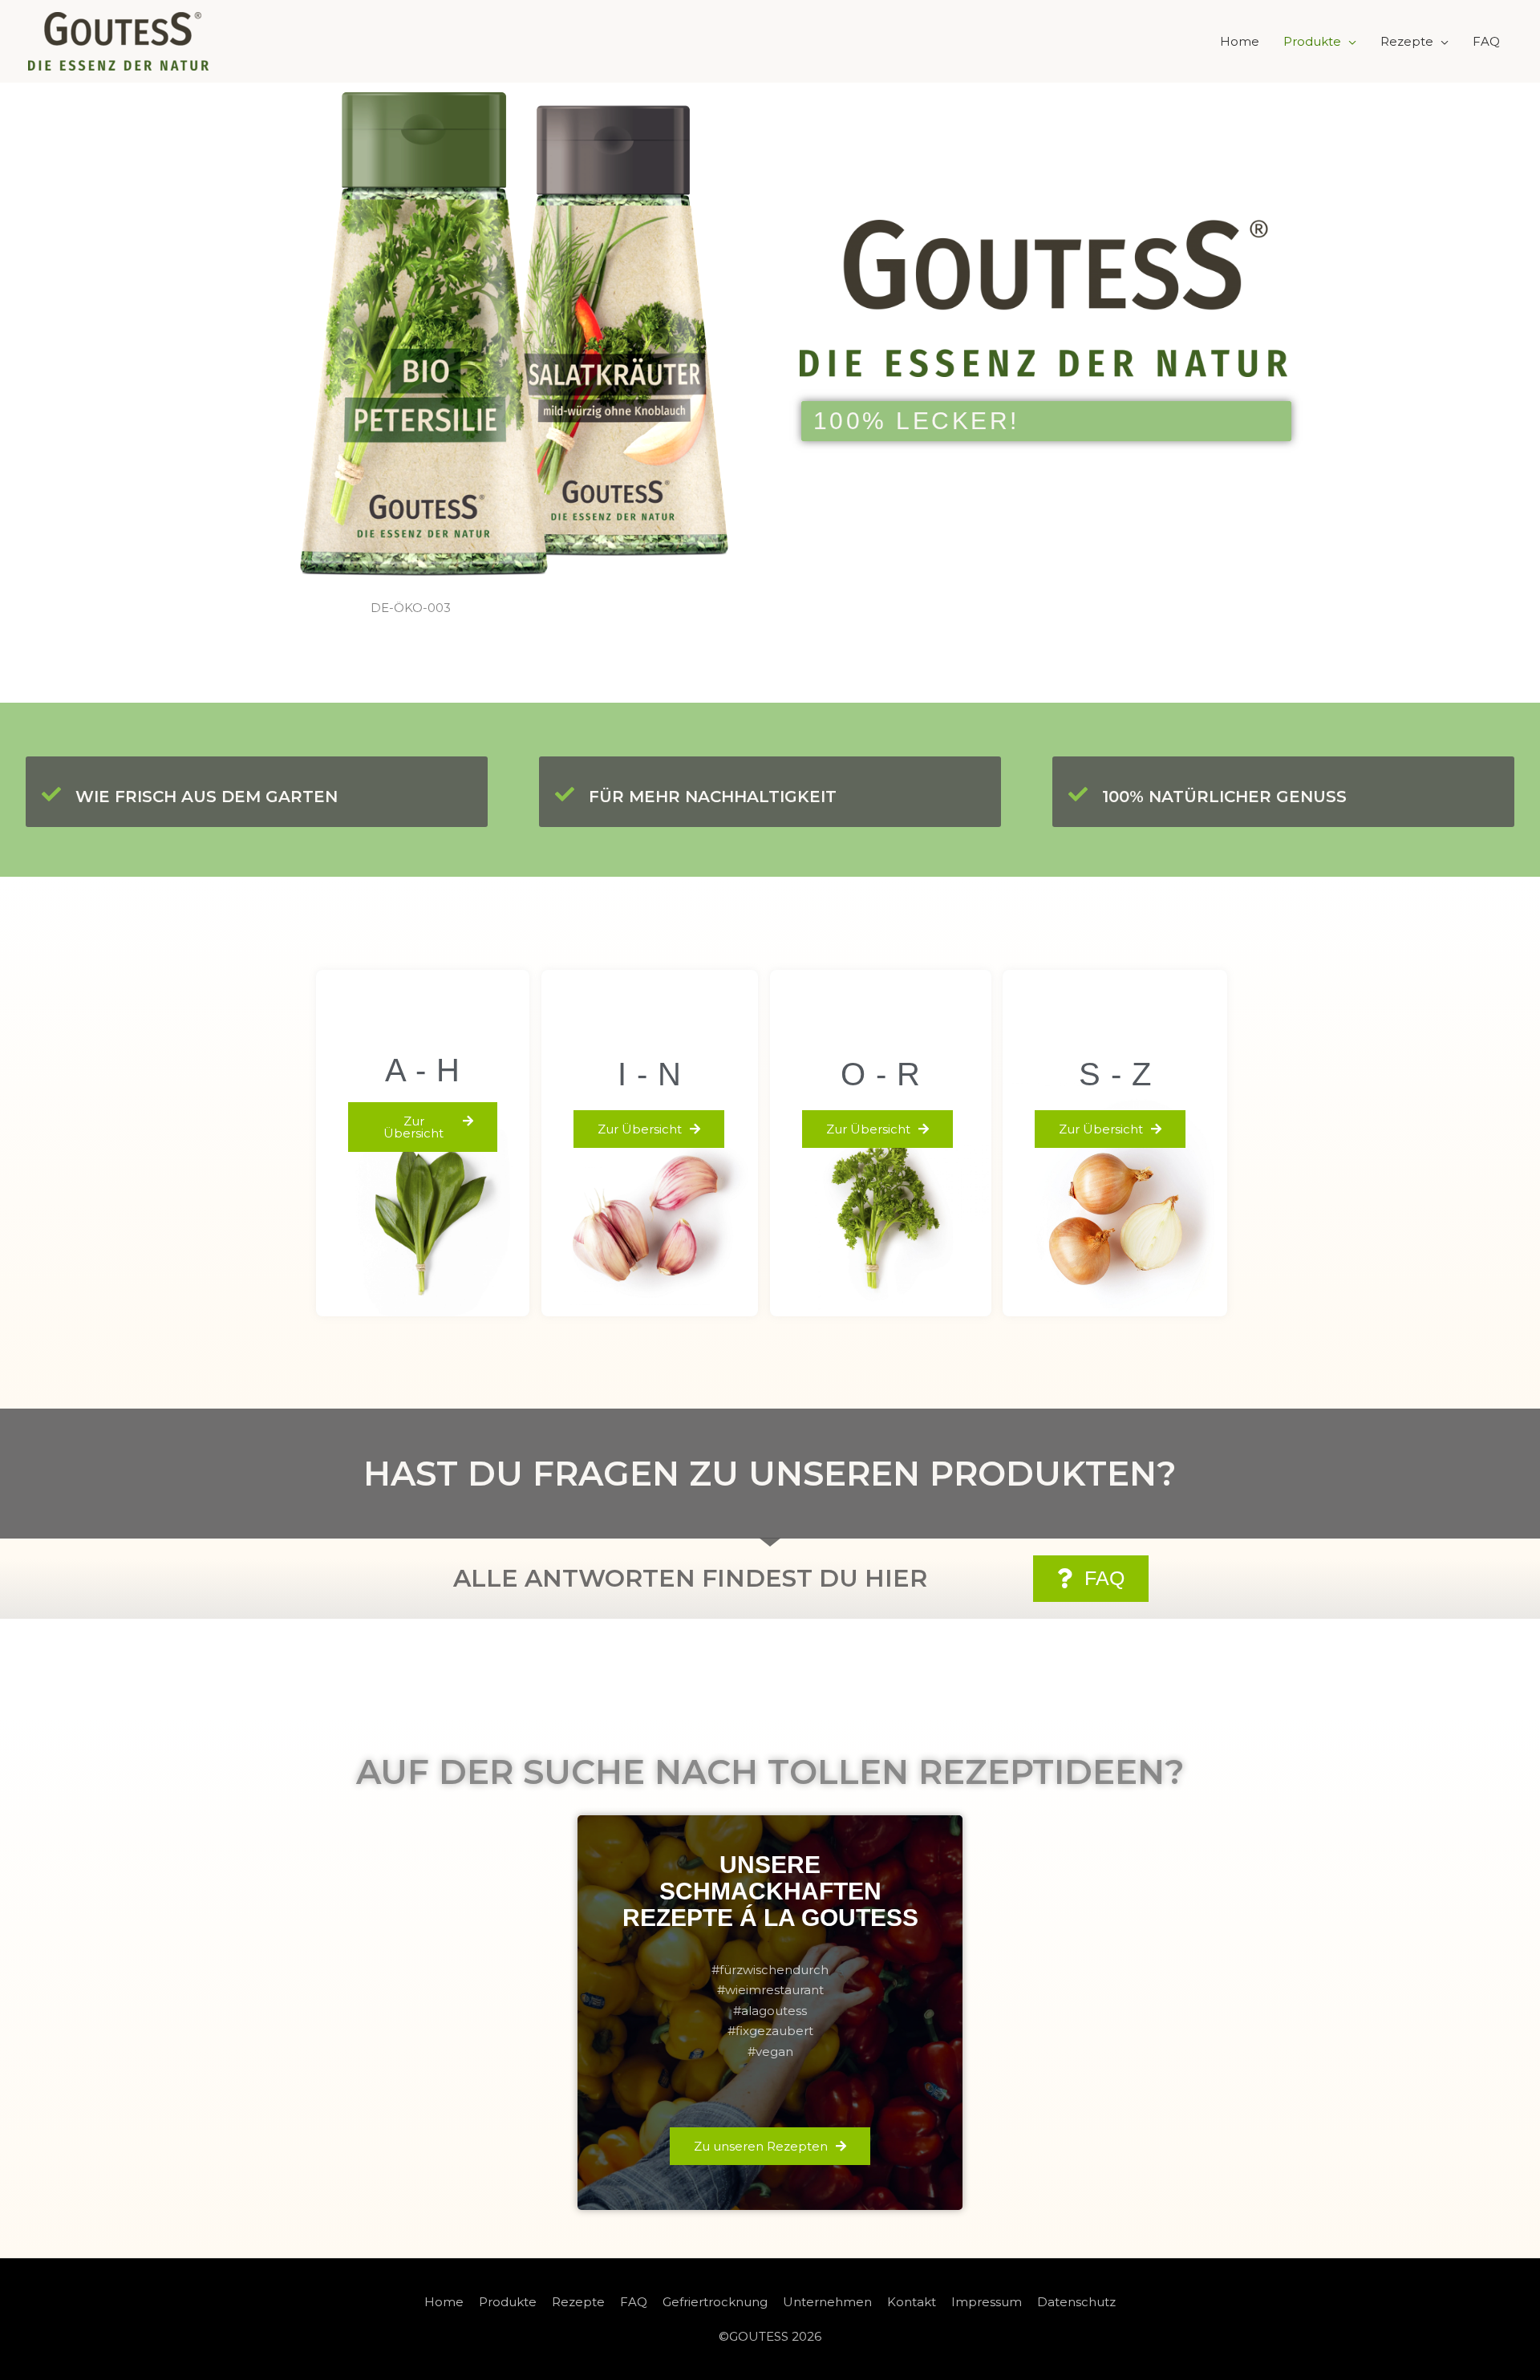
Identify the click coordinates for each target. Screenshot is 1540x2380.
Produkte (1312, 41)
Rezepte (1407, 41)
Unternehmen (827, 2302)
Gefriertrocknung (715, 2302)
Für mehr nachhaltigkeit (713, 797)
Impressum (987, 2302)
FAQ (1486, 41)
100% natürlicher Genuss (1224, 797)
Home (1240, 41)
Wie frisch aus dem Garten (207, 797)
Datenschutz (1076, 2302)
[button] (423, 1127)
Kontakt (912, 2302)
